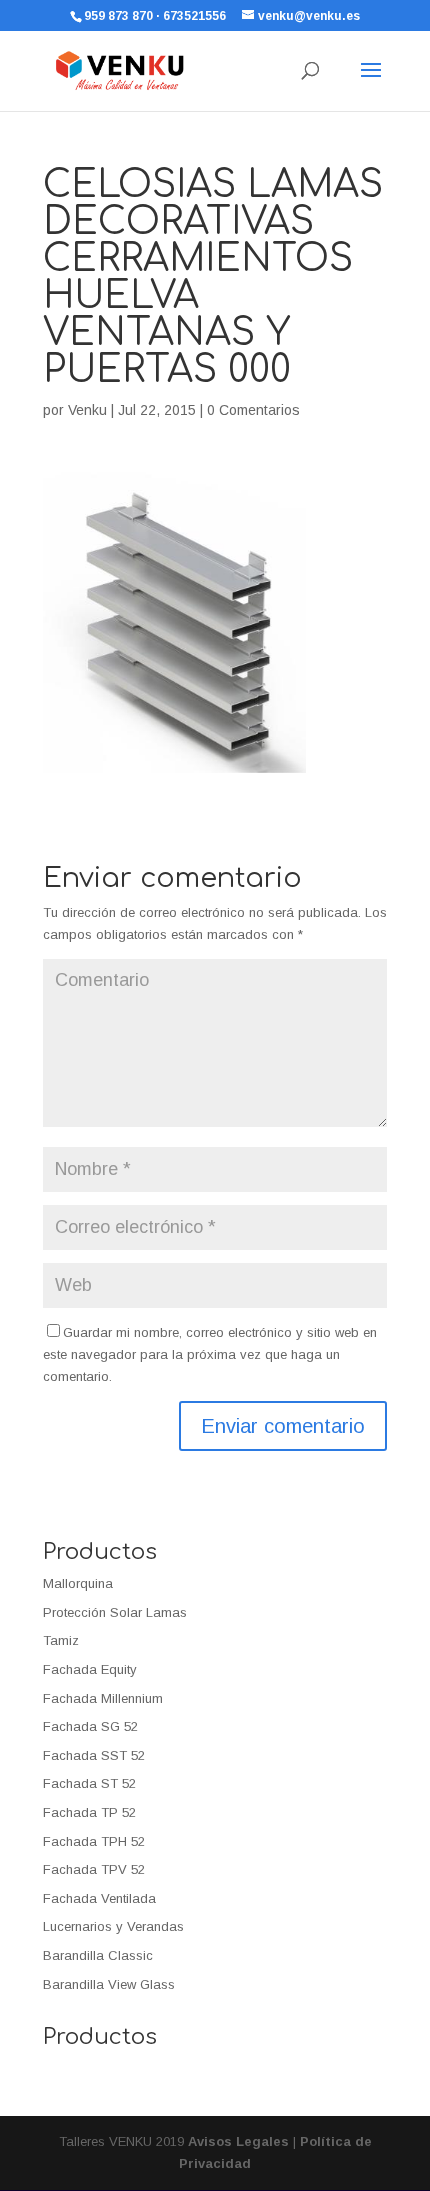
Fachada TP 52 (89, 1812)
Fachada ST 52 (89, 1783)
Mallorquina (78, 1583)
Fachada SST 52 (94, 1755)
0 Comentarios (253, 410)
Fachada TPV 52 (94, 1869)
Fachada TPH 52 (94, 1841)
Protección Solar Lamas (115, 1612)
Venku (87, 410)
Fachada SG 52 (90, 1726)
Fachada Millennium (103, 1698)
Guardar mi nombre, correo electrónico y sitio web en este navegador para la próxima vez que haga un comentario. (210, 1354)
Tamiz (61, 1640)
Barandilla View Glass (109, 1984)
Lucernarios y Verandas (113, 1926)
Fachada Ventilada (99, 1898)
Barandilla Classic (98, 1955)
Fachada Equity (90, 1669)
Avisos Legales (238, 2141)
